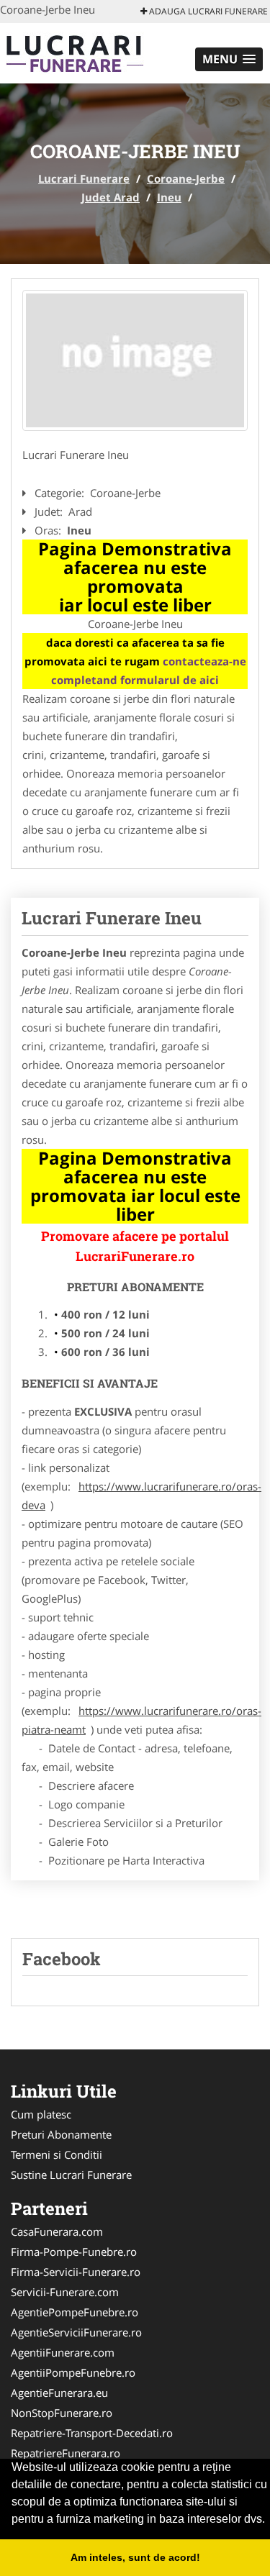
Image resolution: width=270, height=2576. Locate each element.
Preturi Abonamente (61, 2134)
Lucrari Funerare (84, 178)
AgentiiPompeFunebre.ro (73, 2372)
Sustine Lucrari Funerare (71, 2175)
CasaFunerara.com (57, 2231)
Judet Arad (111, 197)
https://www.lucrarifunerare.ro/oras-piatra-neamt (141, 1720)
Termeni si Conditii (57, 2154)
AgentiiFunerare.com (63, 2352)
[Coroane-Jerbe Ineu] (135, 361)
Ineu (169, 197)
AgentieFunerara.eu (59, 2393)
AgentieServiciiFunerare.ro (76, 2332)
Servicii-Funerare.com (65, 2292)
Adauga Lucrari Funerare (207, 11)
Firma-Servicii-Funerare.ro (76, 2272)
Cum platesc (41, 2114)
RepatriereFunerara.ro (66, 2453)
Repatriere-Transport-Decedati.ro (92, 2433)
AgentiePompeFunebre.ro (75, 2312)
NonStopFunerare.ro (62, 2413)
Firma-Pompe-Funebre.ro (74, 2252)
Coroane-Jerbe (186, 178)
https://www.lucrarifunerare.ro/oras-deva (141, 1496)
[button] (229, 59)
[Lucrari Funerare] (95, 52)
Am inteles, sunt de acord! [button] (135, 2557)
